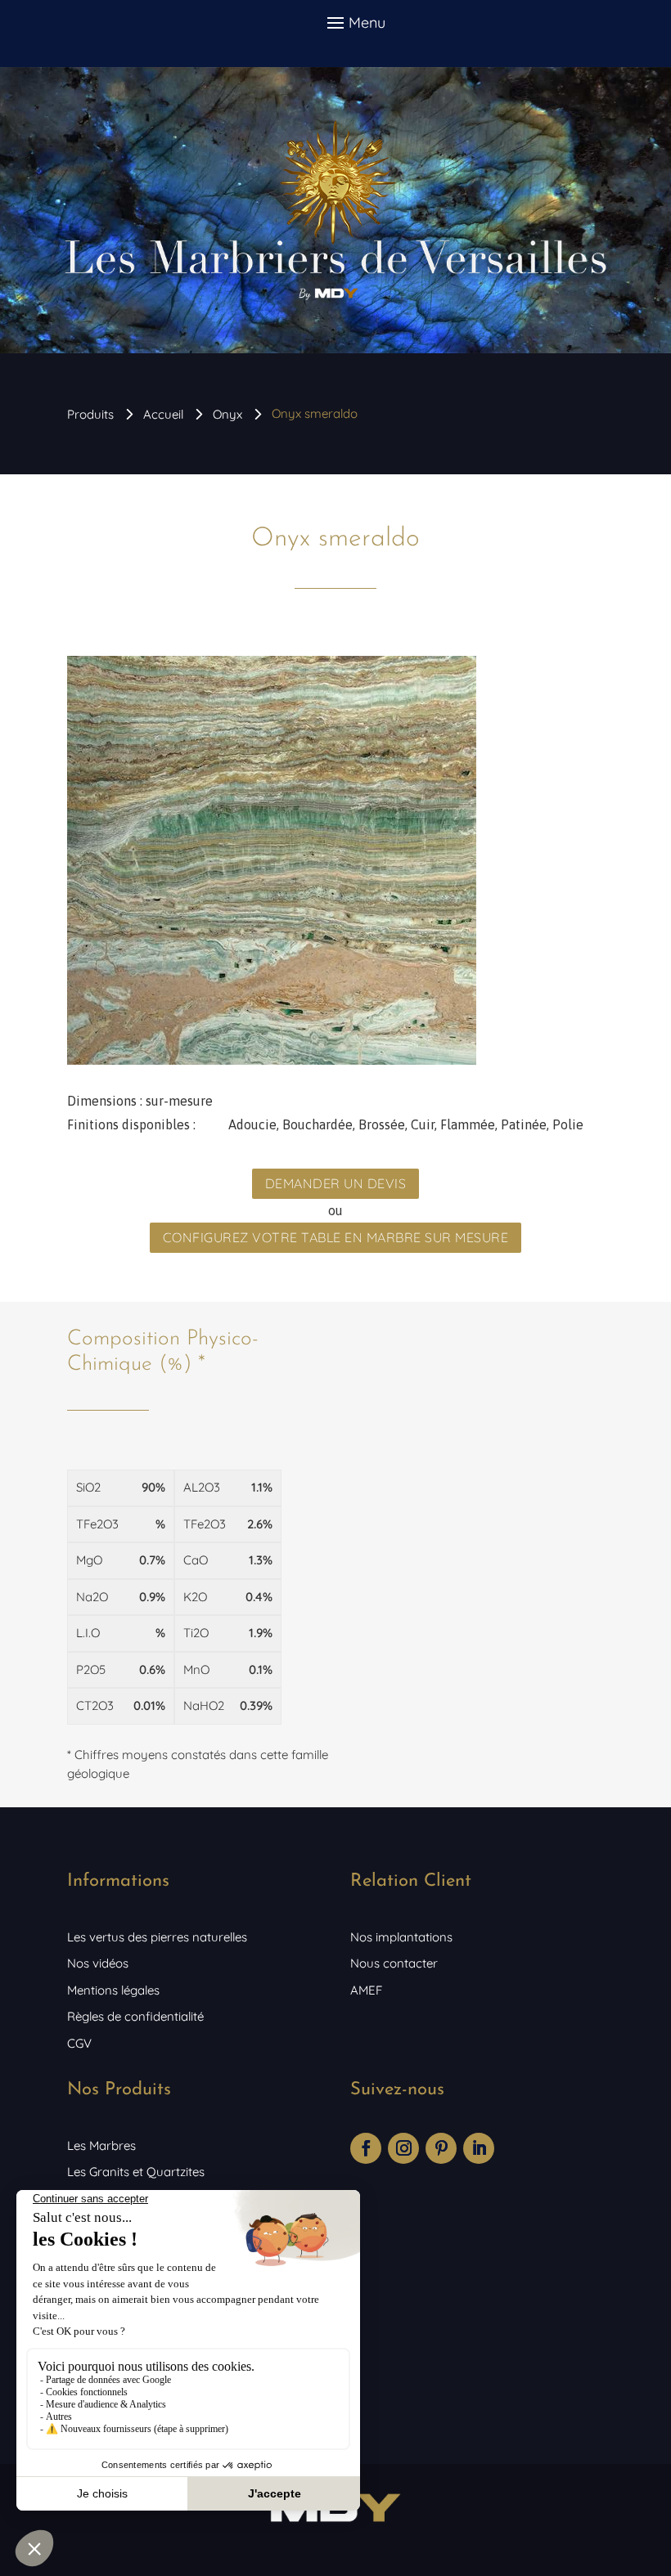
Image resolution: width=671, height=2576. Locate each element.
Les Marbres (101, 2145)
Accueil (163, 414)
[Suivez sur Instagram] (403, 2148)
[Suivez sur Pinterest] (441, 2148)
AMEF (366, 1990)
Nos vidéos (98, 1963)
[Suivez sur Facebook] (366, 2148)
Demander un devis (336, 1183)
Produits (90, 414)
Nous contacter (394, 1963)
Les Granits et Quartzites (136, 2172)
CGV (79, 2043)
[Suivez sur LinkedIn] (479, 2148)
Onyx (227, 414)
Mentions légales (113, 1990)
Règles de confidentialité (135, 2016)
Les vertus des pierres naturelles (157, 1937)
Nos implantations (401, 1937)
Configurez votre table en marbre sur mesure (336, 1237)
